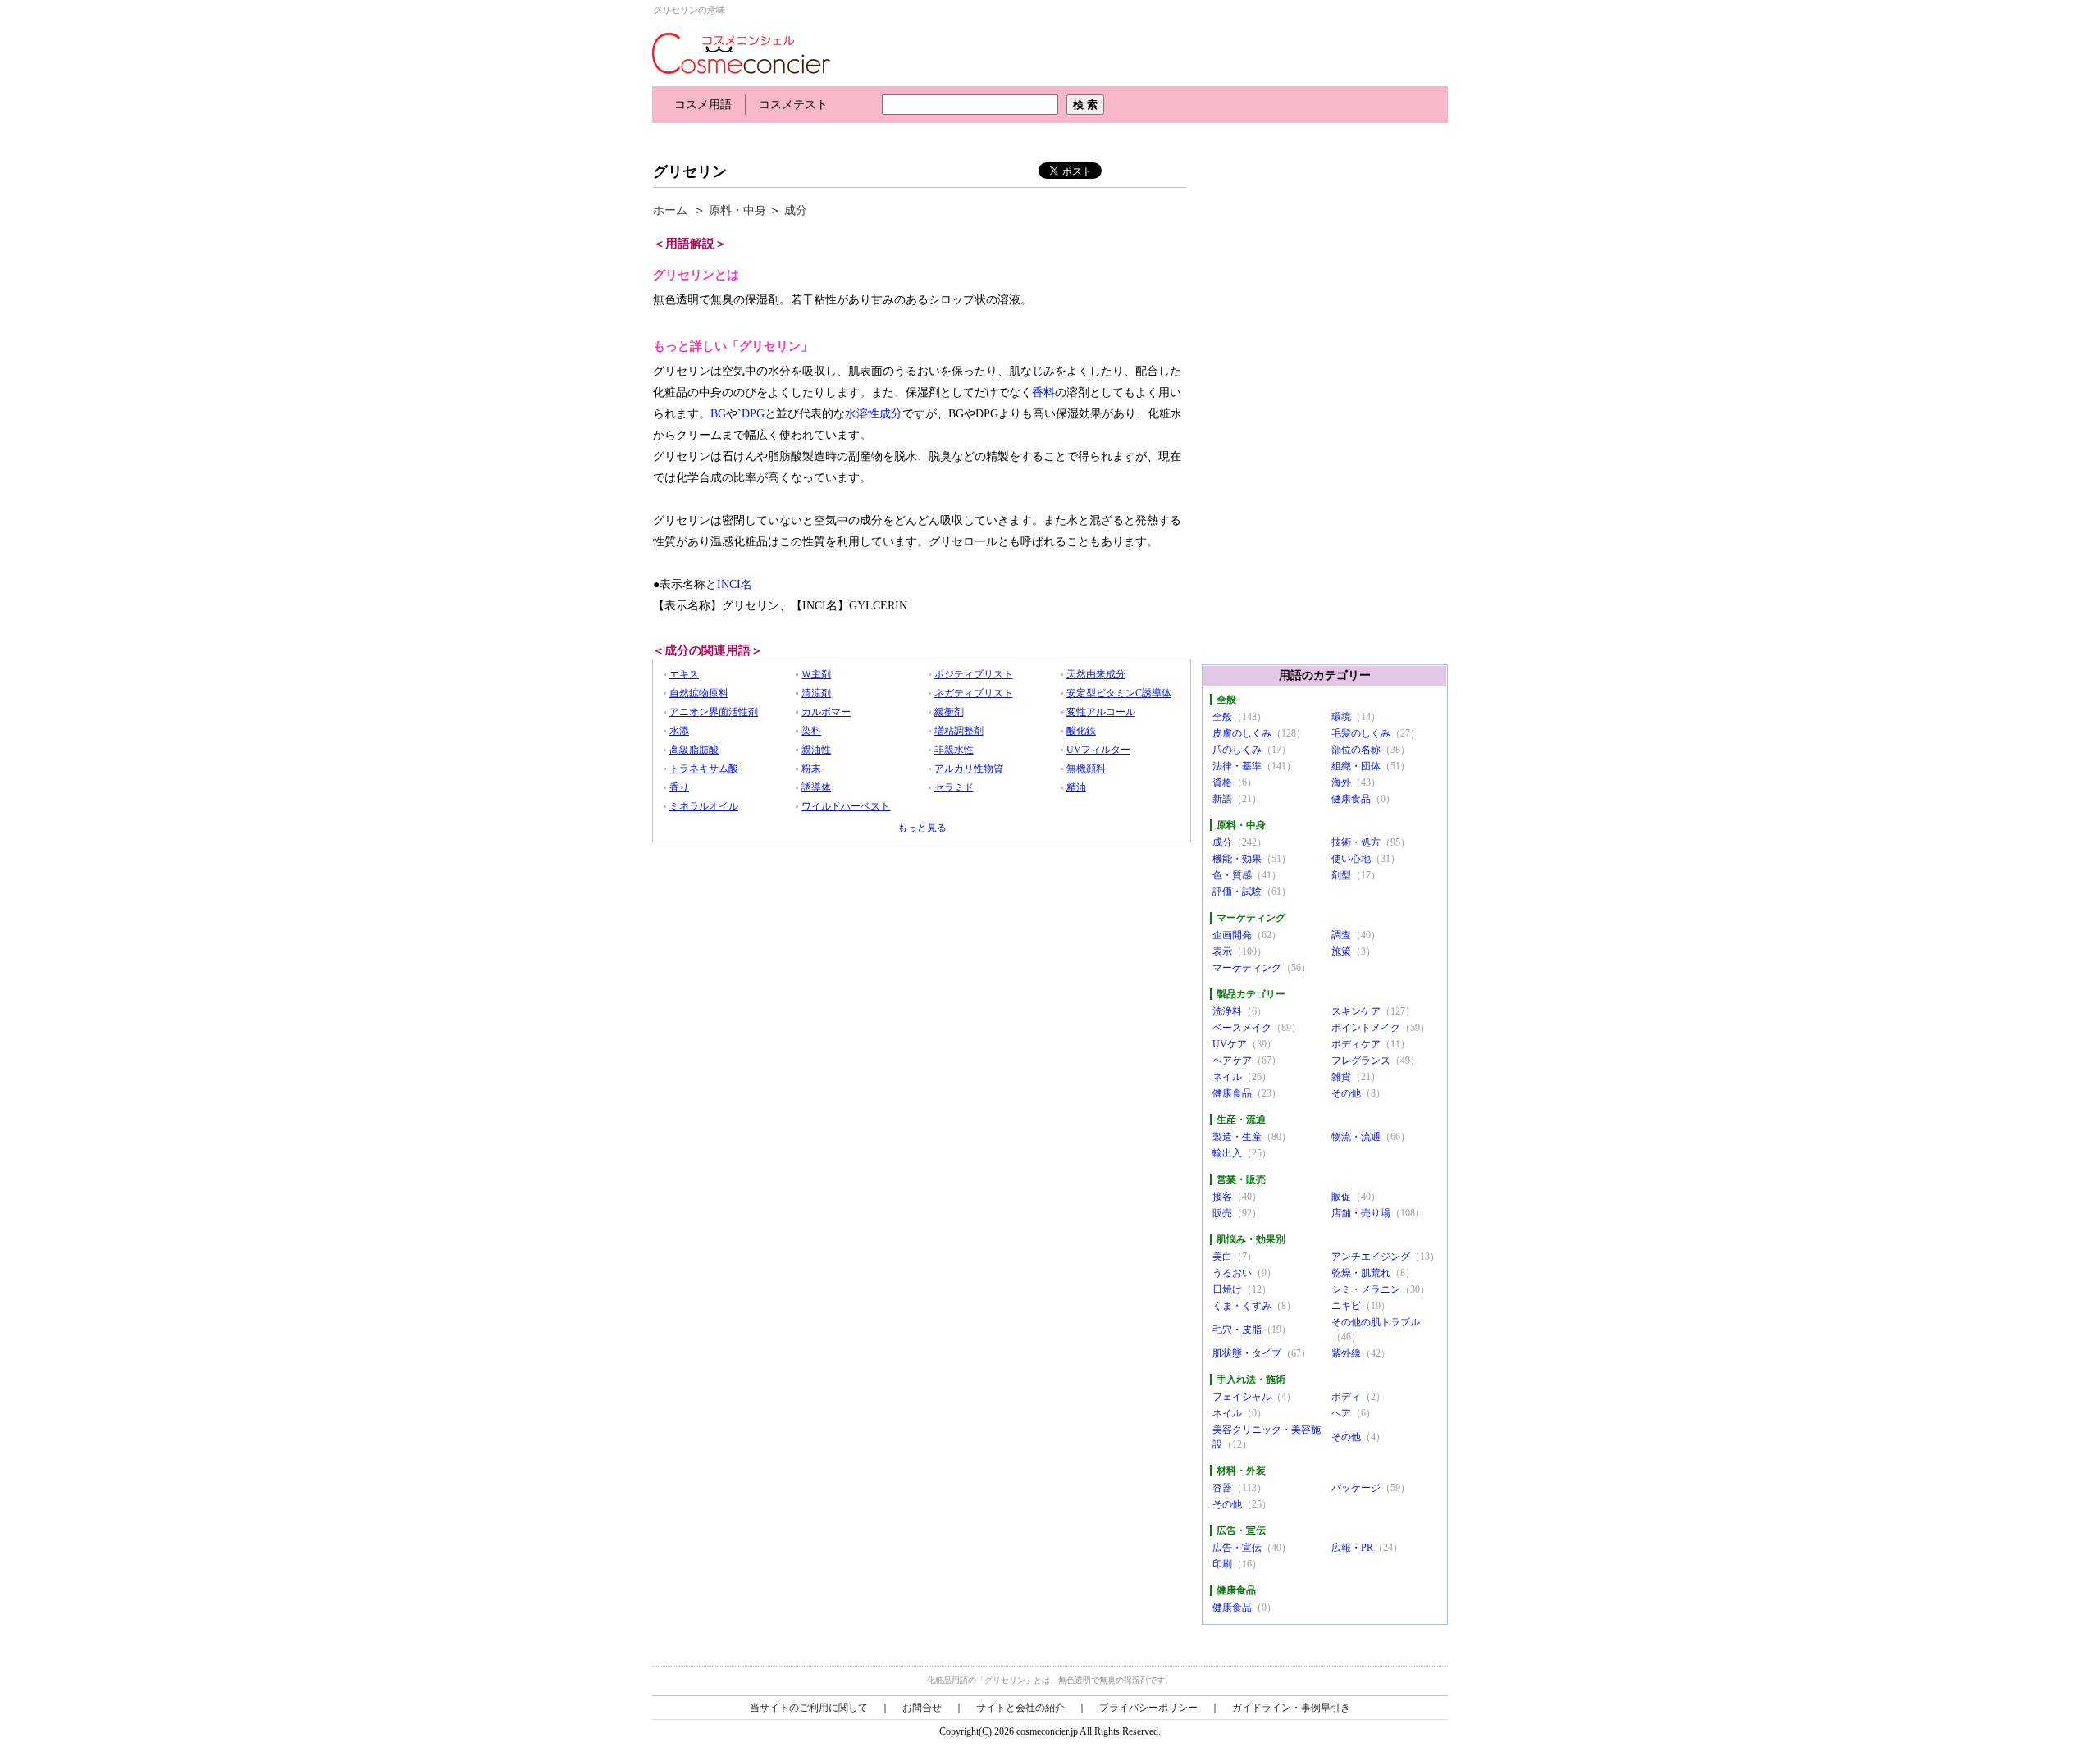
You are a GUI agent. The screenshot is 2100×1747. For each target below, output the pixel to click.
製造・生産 (1237, 1137)
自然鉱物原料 (699, 693)
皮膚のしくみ (1242, 733)
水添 (679, 731)
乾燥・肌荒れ (1361, 1273)
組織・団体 (1356, 766)
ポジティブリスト (974, 674)
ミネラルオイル (704, 806)
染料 (811, 731)
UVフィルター (1098, 750)
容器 (1222, 1488)
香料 (1043, 392)
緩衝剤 (949, 712)
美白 (1222, 1257)
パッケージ (1356, 1488)
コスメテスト (793, 105)
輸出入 (1227, 1153)
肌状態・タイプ (1247, 1353)
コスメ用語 (703, 105)
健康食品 (1351, 799)
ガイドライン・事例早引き (1291, 1708)
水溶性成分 (874, 414)
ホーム (670, 210)
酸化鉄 (1081, 731)
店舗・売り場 (1361, 1213)
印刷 (1222, 1564)
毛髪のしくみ (1361, 733)
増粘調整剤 (959, 731)
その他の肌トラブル (1376, 1322)
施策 (1341, 951)
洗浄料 (1227, 1011)
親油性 (816, 750)
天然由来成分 (1096, 674)
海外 (1341, 782)
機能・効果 (1237, 859)
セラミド (954, 787)
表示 (1222, 951)
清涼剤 (816, 693)
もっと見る (922, 828)
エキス (684, 674)
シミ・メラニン (1366, 1289)
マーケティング (1247, 968)
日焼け (1227, 1289)
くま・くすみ (1242, 1306)
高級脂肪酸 (694, 750)
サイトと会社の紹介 (1020, 1708)
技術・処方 (1356, 842)
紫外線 (1346, 1353)
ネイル (1227, 1077)
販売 (1222, 1213)
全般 (1222, 717)
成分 (796, 210)
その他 (1346, 1093)
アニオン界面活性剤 (714, 712)
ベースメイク (1242, 1028)
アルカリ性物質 (969, 769)
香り (679, 787)
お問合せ (922, 1708)
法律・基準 (1237, 766)
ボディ (1346, 1397)
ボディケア (1356, 1044)
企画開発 (1232, 935)
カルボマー (826, 712)
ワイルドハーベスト (846, 806)
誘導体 (816, 787)
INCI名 (735, 584)
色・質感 (1232, 875)
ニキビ (1346, 1306)
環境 (1341, 717)
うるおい (1232, 1273)
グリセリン (690, 171)
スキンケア (1356, 1011)
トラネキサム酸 (704, 769)
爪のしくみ (1237, 750)
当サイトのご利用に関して (809, 1708)
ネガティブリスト (974, 693)
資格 (1222, 782)
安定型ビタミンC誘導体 (1119, 693)
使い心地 (1351, 859)
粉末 (811, 769)
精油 (1076, 787)
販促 (1341, 1197)
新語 (1222, 799)
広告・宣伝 (1237, 1548)
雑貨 (1341, 1077)
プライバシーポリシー (1148, 1708)
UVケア (1230, 1044)
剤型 (1341, 875)
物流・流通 (1356, 1137)
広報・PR (1352, 1548)
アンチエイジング (1371, 1257)
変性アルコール (1101, 712)
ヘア (1341, 1413)
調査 (1341, 935)
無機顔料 (1086, 769)
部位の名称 (1356, 750)
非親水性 (954, 750)
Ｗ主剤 (816, 674)
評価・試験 (1237, 892)
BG (718, 414)
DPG (753, 414)
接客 (1222, 1197)
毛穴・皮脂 (1237, 1330)
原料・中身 (737, 210)
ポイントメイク (1366, 1028)
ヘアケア (1232, 1061)
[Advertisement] (951, 137)
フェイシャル (1242, 1397)
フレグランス (1361, 1061)
